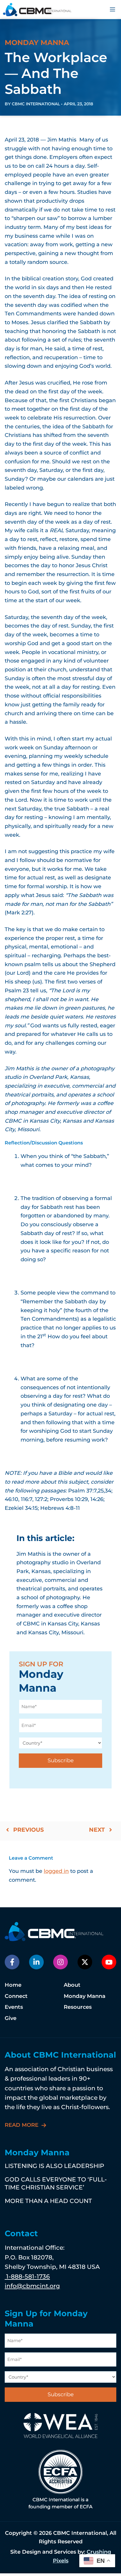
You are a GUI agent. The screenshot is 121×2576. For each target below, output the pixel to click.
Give (11, 2018)
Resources (78, 2007)
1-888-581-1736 (27, 2276)
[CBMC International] (37, 10)
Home (13, 1985)
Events (14, 2007)
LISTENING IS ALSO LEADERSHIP (54, 2166)
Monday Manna (85, 1996)
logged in (56, 1871)
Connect (16, 1996)
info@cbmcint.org (32, 2286)
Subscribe (61, 1760)
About (72, 1985)
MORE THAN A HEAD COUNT (48, 2201)
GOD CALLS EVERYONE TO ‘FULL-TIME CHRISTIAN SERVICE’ (56, 2183)
